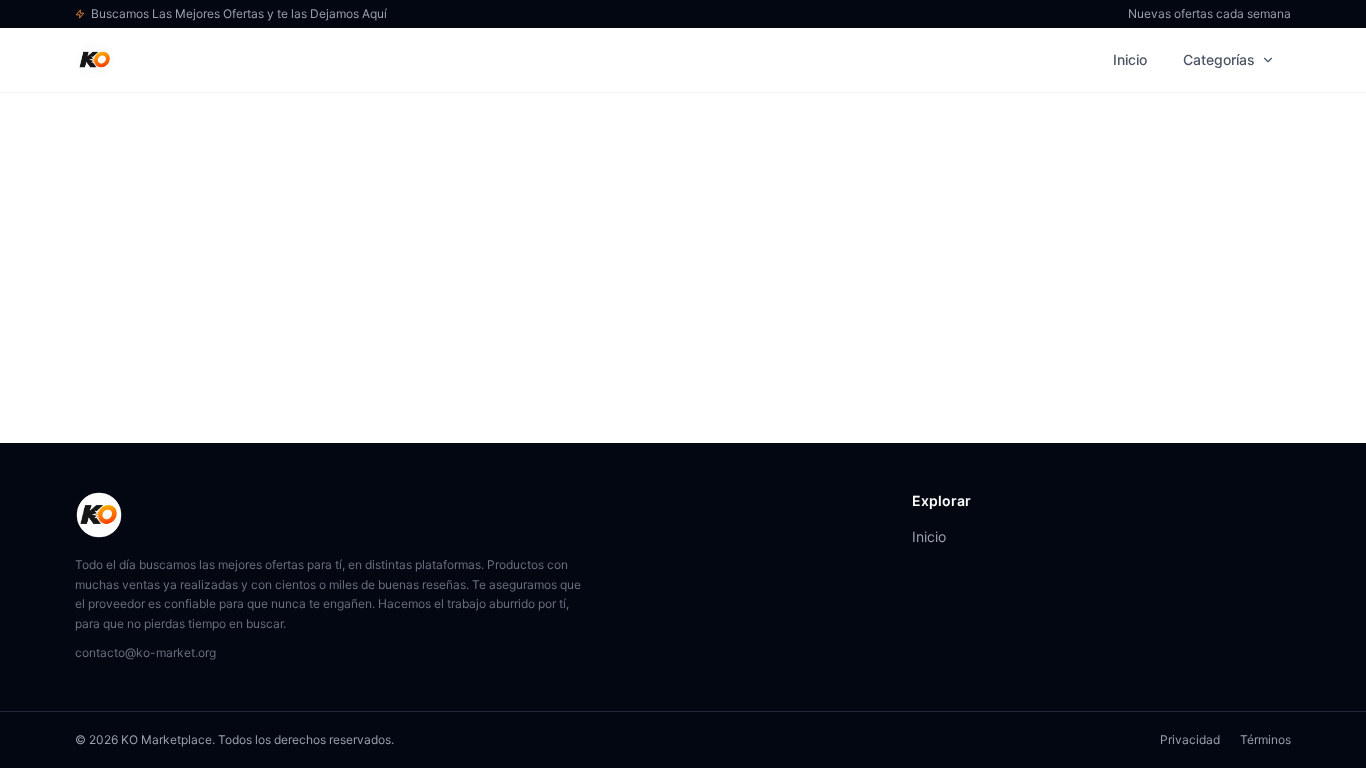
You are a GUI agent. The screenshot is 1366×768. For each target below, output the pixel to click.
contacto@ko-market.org (145, 652)
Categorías (1219, 59)
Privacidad (1190, 739)
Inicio (1130, 59)
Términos (1265, 739)
